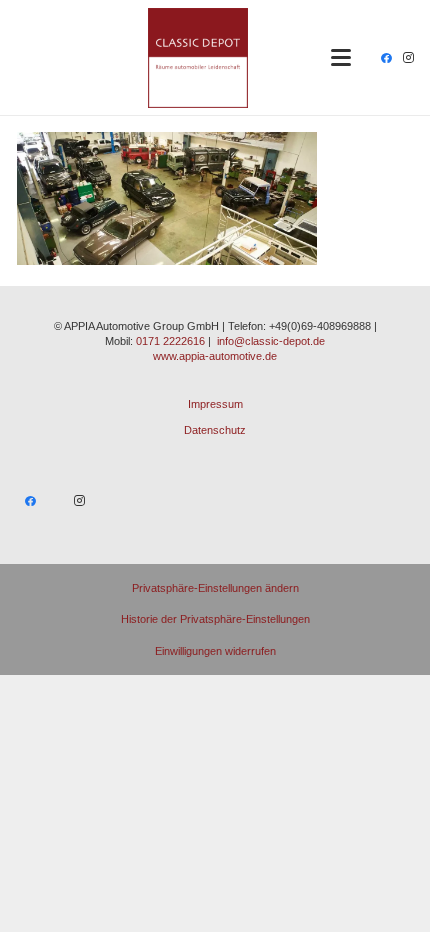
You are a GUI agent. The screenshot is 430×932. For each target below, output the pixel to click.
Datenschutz (215, 430)
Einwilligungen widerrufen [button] (215, 651)
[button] (341, 58)
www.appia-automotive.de (215, 356)
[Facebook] (386, 58)
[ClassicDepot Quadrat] (198, 58)
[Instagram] (408, 58)
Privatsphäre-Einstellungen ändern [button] (215, 588)
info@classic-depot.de (271, 341)
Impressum (215, 404)
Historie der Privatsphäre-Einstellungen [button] (215, 619)
